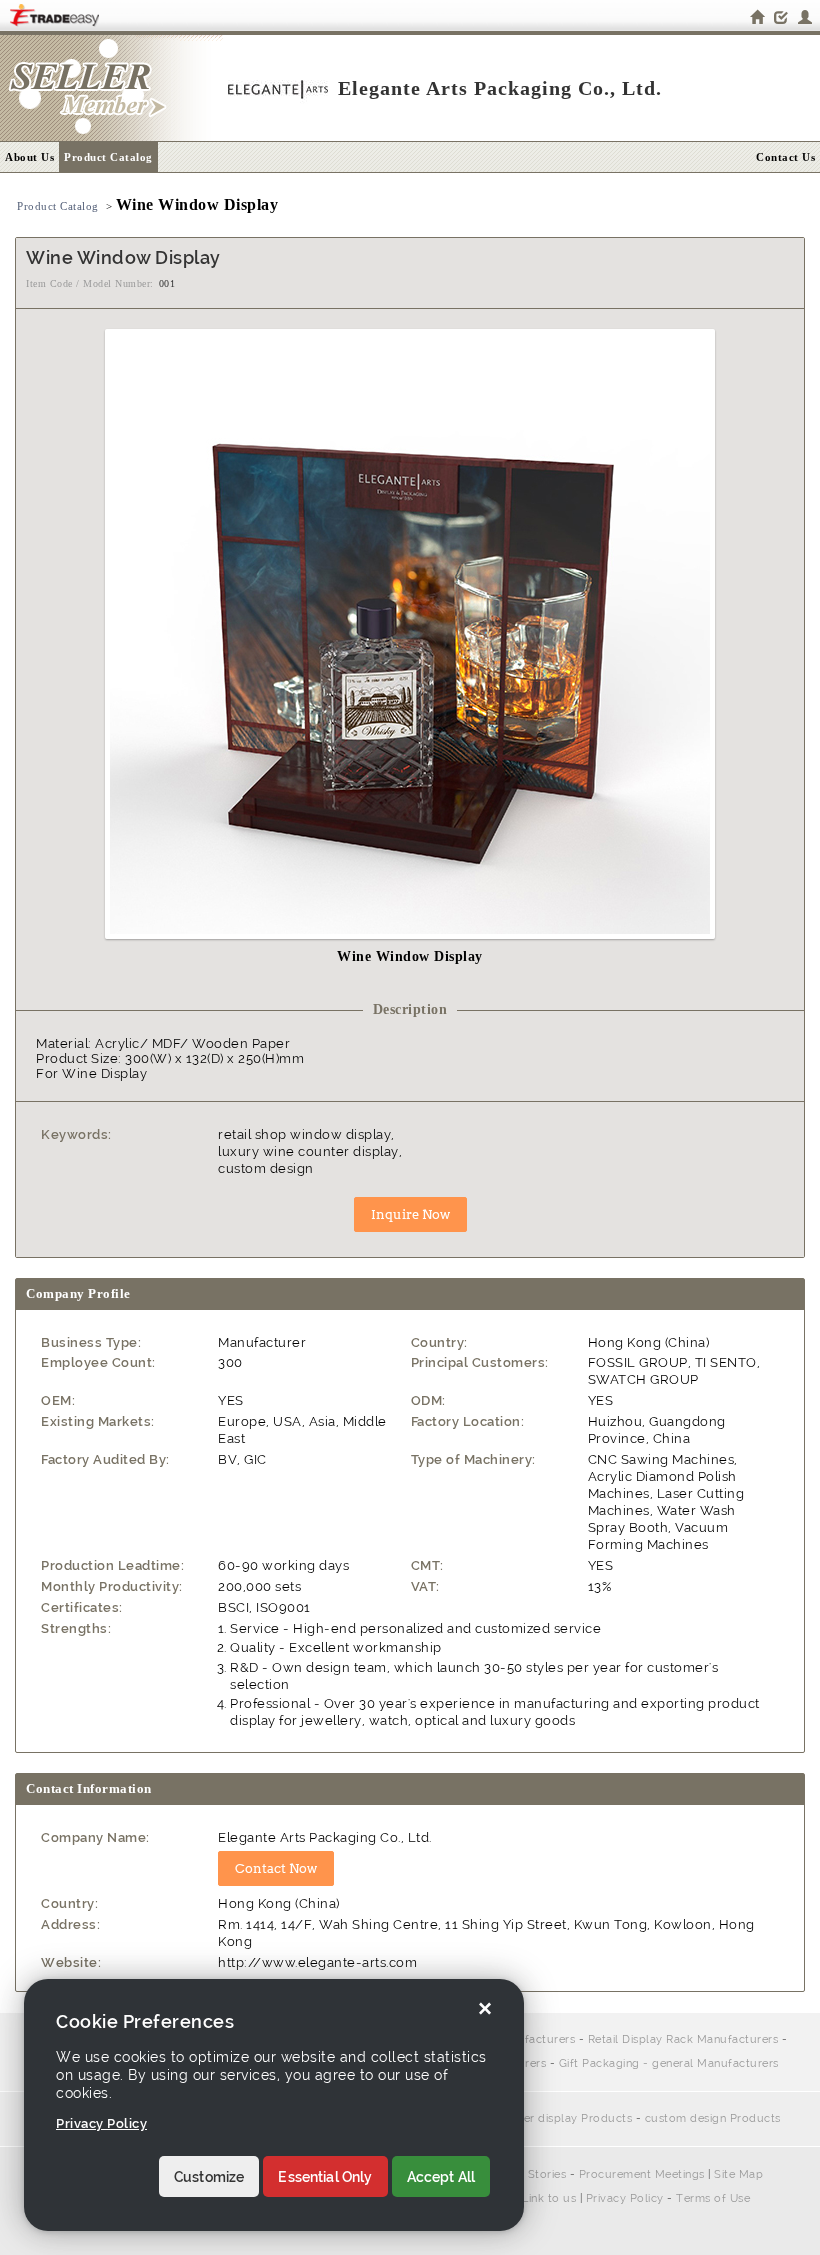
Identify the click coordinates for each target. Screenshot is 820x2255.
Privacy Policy (625, 2198)
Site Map (738, 2174)
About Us (29, 157)
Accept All (441, 2177)
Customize (209, 2177)
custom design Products (713, 2118)
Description (410, 1009)
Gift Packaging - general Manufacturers (669, 2063)
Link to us (549, 2198)
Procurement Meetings (642, 2174)
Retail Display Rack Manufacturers (683, 2039)
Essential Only (325, 2177)
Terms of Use (713, 2198)
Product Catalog (108, 157)
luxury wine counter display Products (527, 2118)
